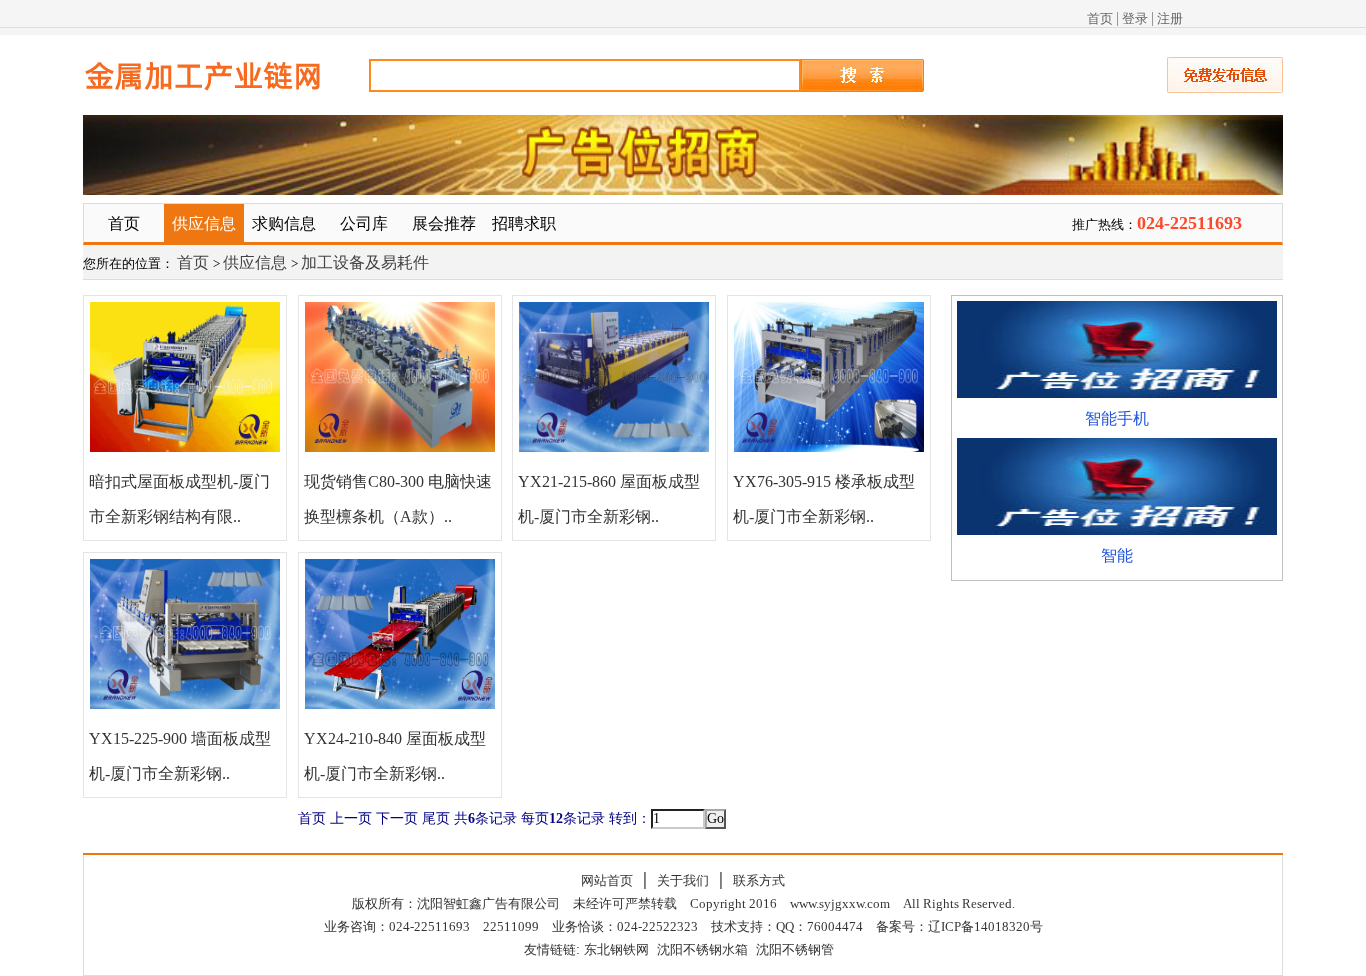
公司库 (364, 223)
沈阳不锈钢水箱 (702, 949)
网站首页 (607, 880)
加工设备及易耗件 (365, 262)
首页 (1100, 18)
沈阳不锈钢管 (795, 949)
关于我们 (683, 880)
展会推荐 (444, 223)
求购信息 (284, 223)
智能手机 (1117, 418)
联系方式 (759, 880)
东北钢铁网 (616, 949)
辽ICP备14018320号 (985, 926)
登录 (1135, 18)
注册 (1170, 18)
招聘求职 (524, 223)
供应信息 (204, 223)
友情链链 (550, 949)
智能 (1117, 555)
